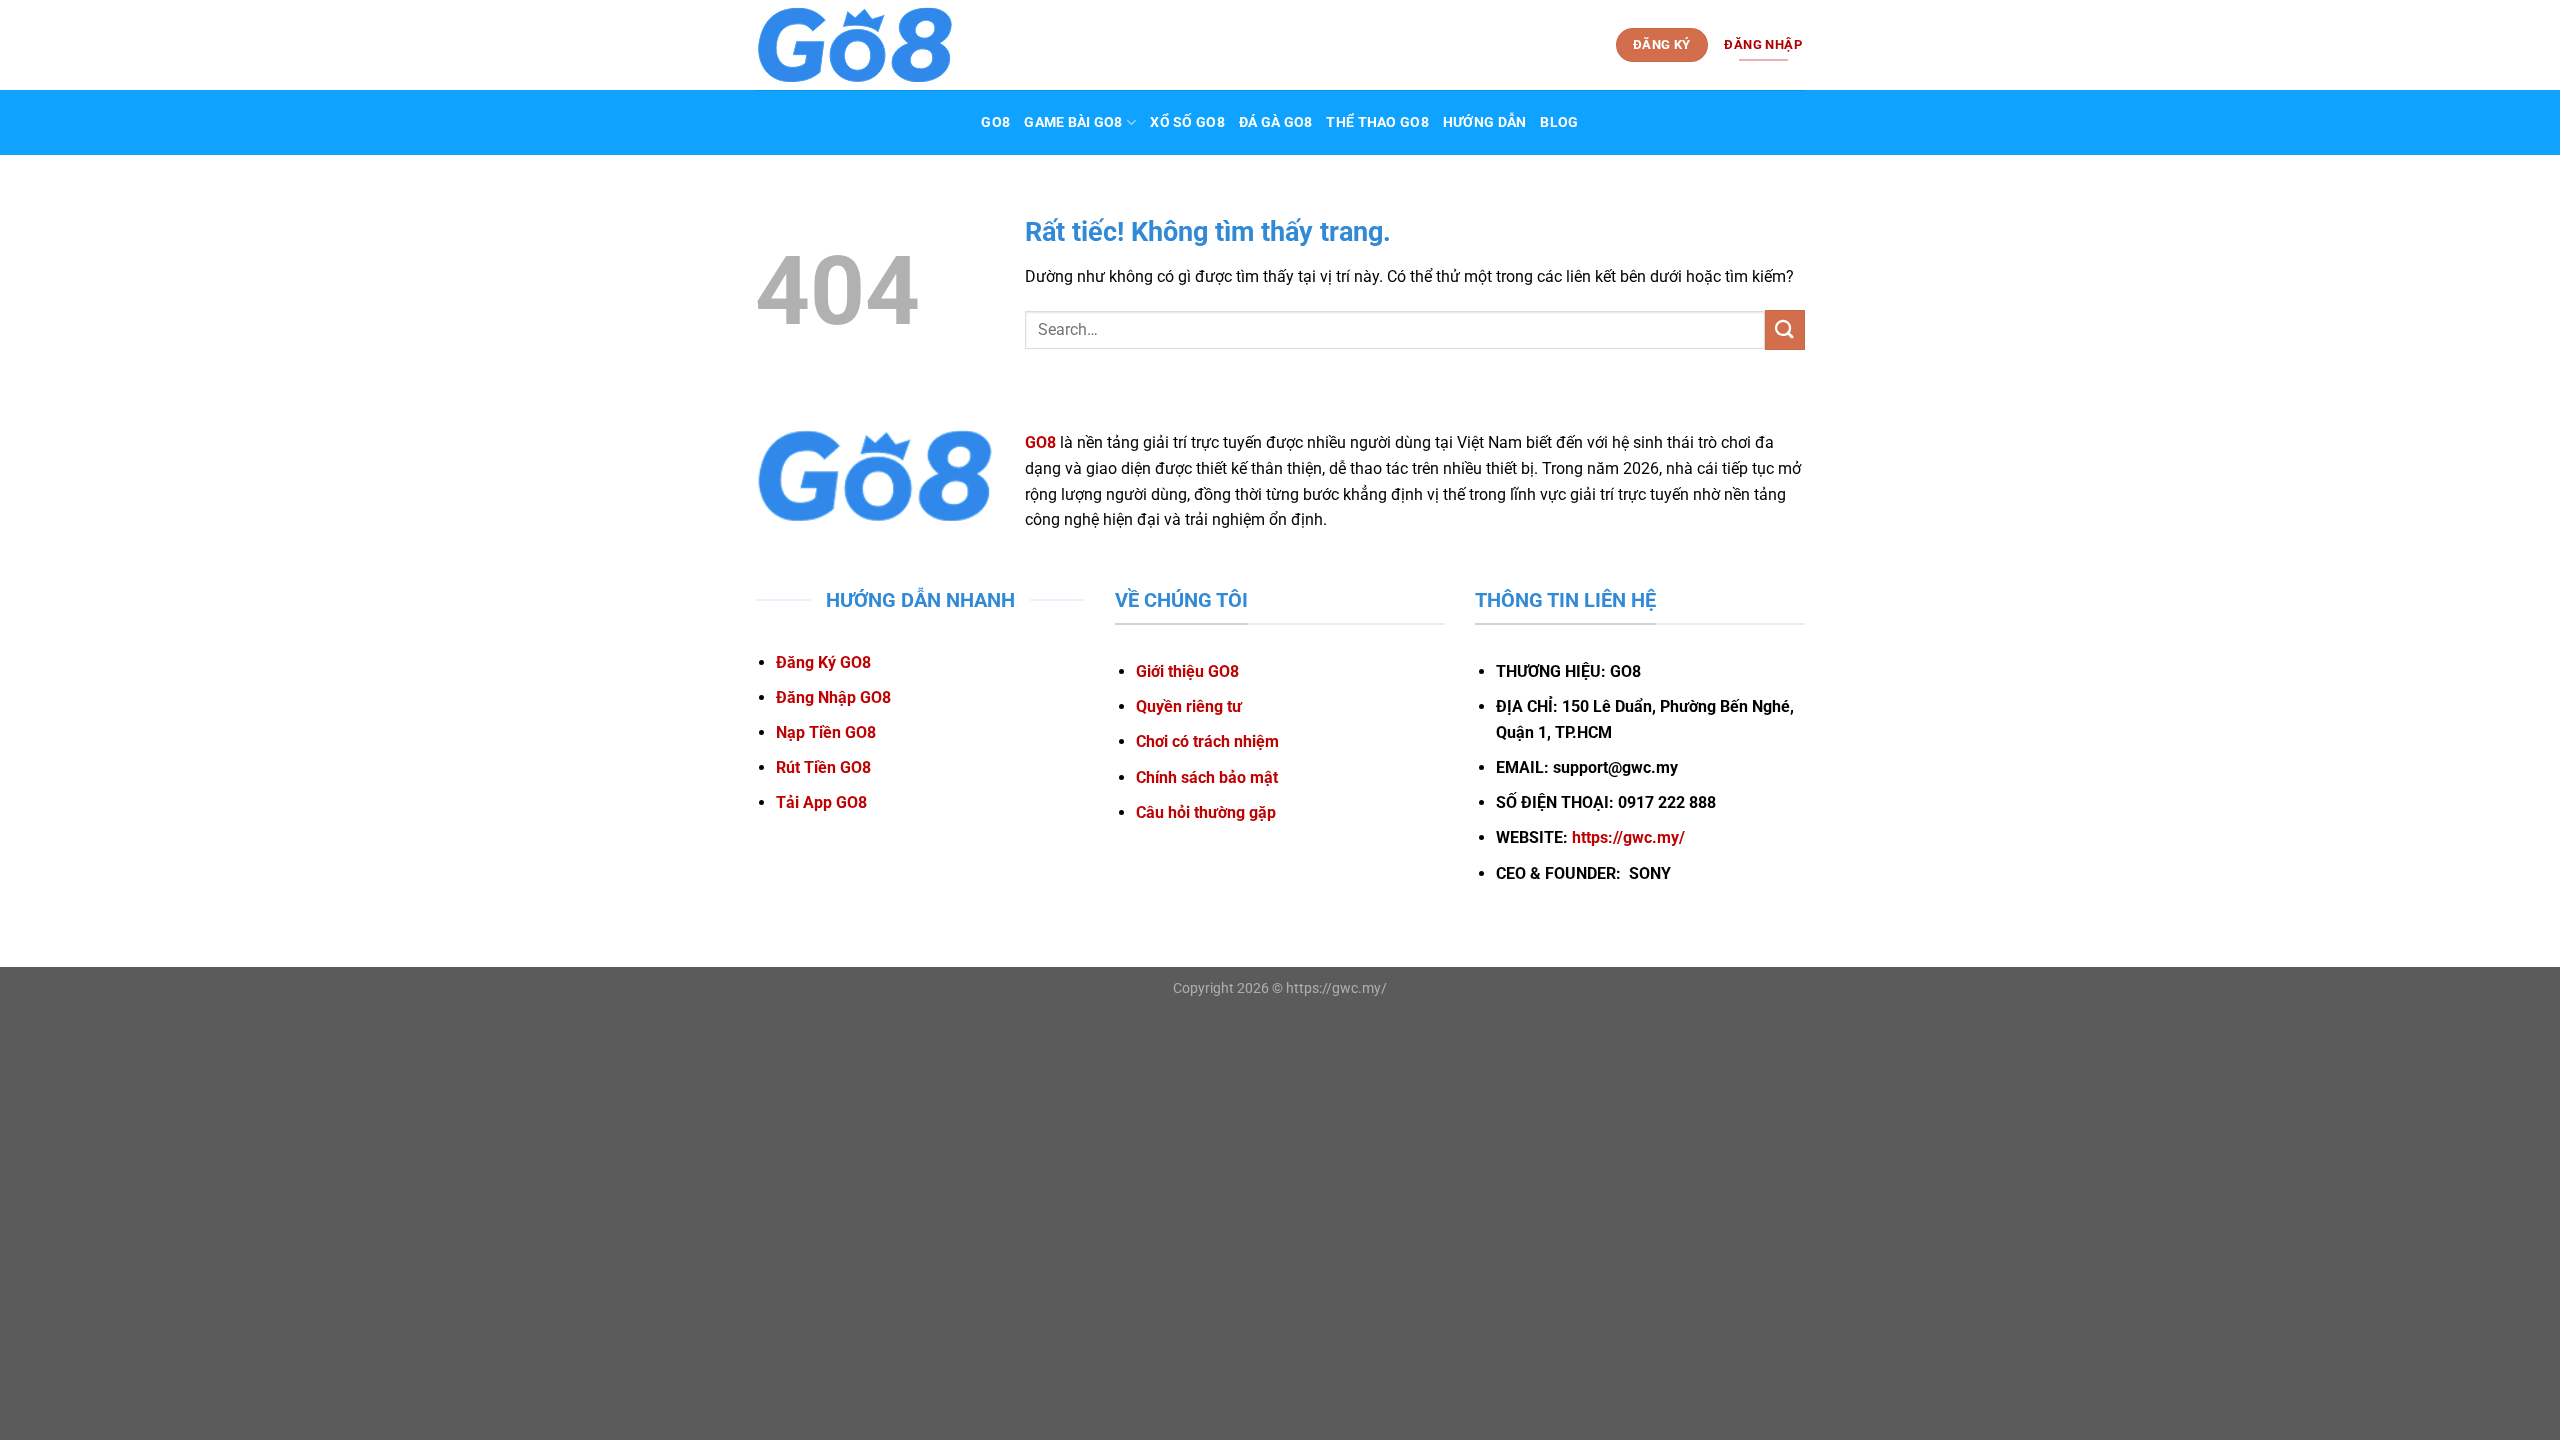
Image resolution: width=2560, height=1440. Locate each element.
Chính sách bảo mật (1207, 777)
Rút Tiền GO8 (823, 767)
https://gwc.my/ (1628, 837)
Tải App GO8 (821, 802)
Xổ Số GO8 (1187, 122)
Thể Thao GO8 (1377, 122)
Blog (1559, 122)
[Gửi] (1785, 329)
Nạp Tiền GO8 (826, 732)
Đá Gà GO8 (1276, 122)
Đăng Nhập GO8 (833, 697)
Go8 (995, 122)
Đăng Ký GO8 (823, 662)
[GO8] (855, 45)
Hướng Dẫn (1485, 122)
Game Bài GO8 (1073, 122)
